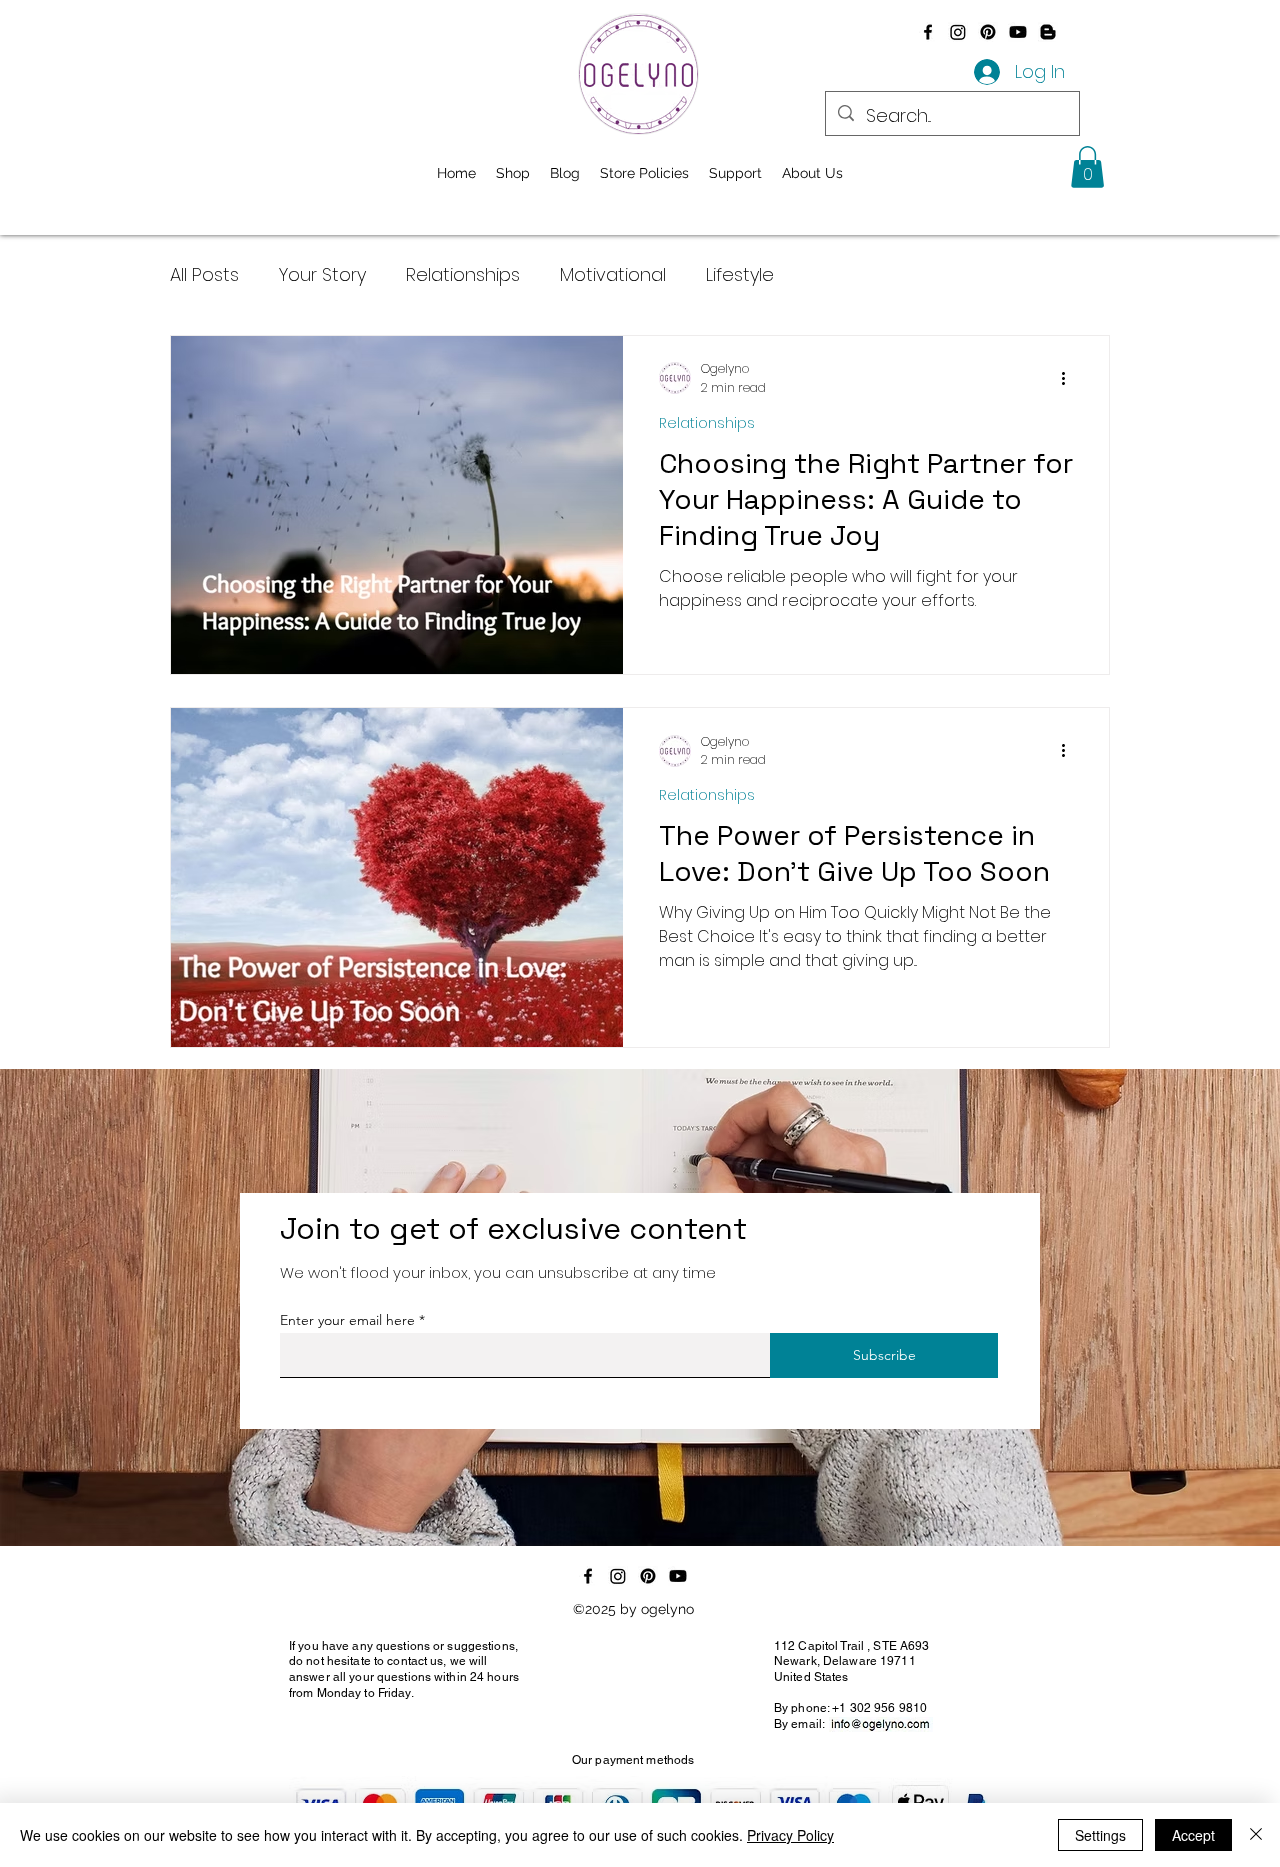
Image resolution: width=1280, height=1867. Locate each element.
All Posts (204, 274)
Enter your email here (347, 1320)
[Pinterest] (988, 32)
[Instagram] (958, 32)
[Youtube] (1018, 32)
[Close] (1256, 1835)
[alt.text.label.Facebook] (928, 32)
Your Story (322, 274)
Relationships (463, 274)
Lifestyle (740, 274)
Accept (1193, 1835)
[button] (1087, 167)
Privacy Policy (790, 1835)
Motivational (613, 274)
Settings (1100, 1835)
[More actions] (1070, 378)
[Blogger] (1048, 32)
